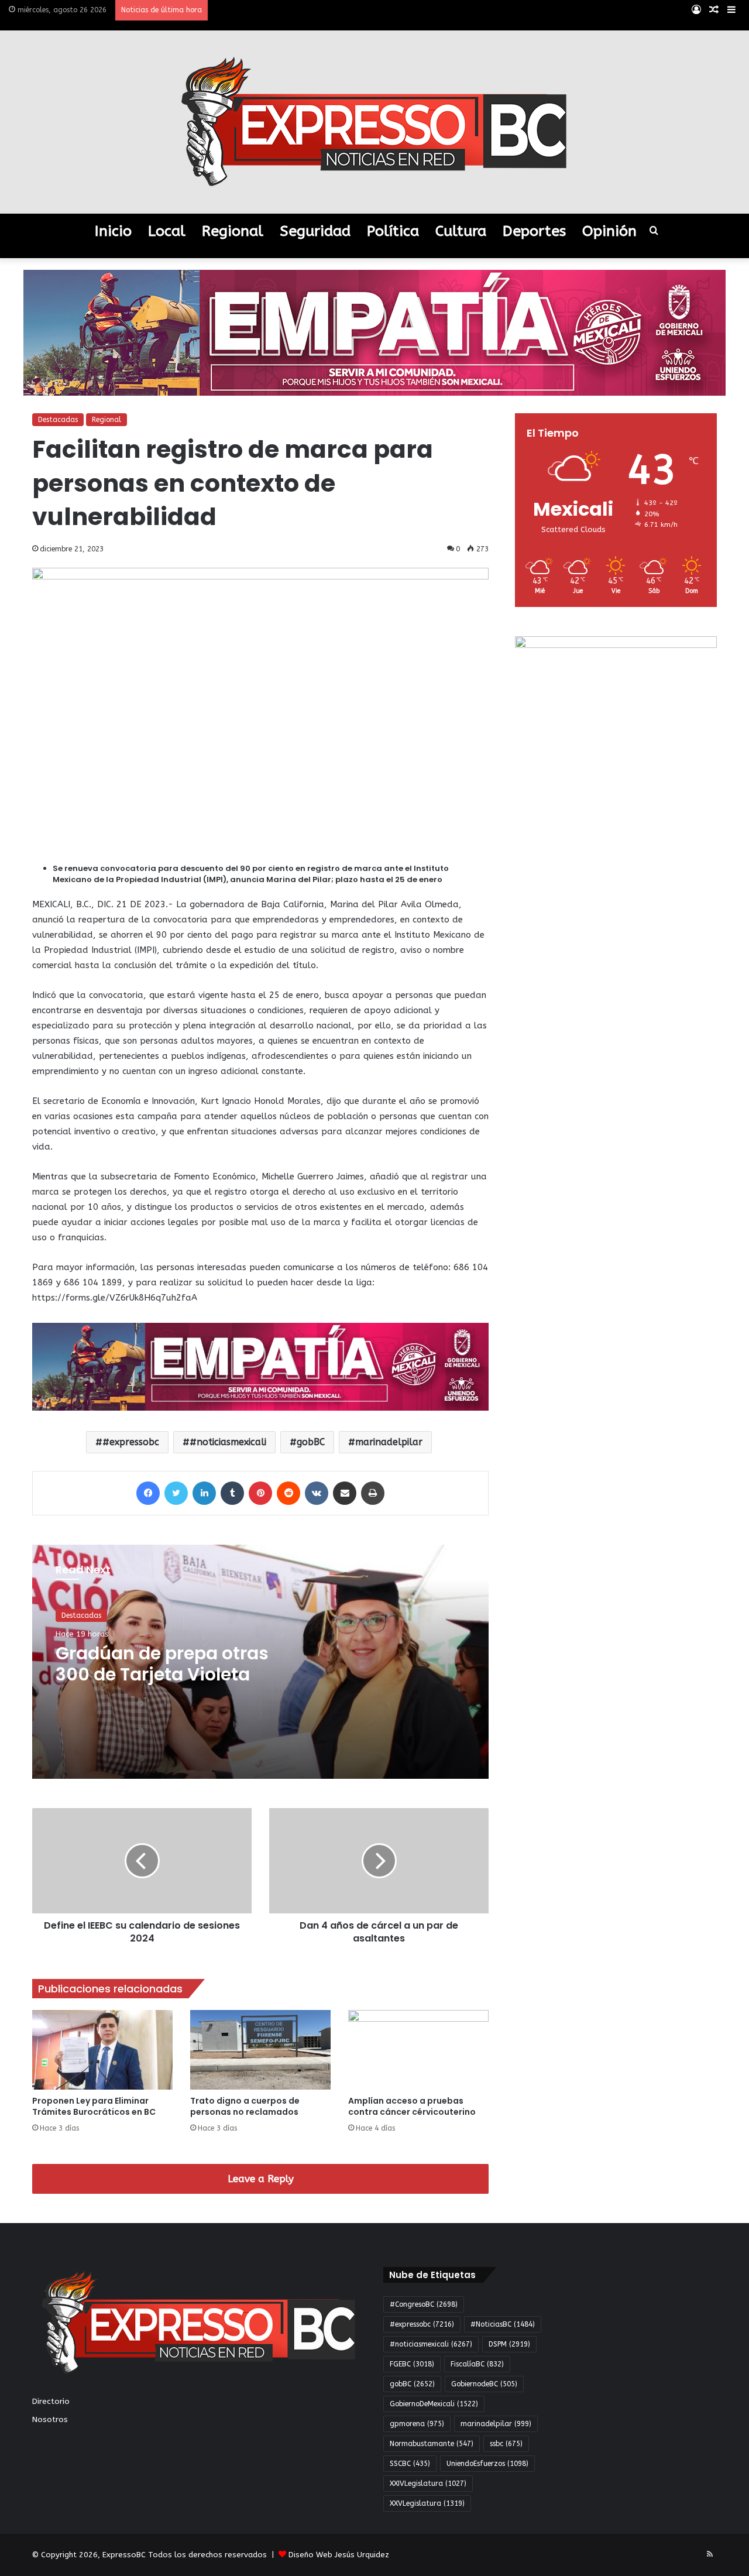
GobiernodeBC (484, 2384)
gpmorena (417, 2424)
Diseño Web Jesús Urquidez (339, 2555)
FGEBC (412, 2364)
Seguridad (315, 231)
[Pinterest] (260, 1493)
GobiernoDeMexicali (434, 2404)
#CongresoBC (424, 2304)
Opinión (609, 231)
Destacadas (58, 420)
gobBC (311, 1442)
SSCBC (410, 2464)
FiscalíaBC (477, 2364)
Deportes (534, 231)
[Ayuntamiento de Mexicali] (374, 332)
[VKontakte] (317, 1493)
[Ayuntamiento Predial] (260, 1366)
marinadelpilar (389, 1442)
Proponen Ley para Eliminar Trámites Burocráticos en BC (94, 2106)
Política (393, 231)
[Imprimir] (373, 1493)
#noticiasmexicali (228, 1442)
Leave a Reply (261, 2179)
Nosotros (50, 2419)
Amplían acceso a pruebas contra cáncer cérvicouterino (412, 2106)
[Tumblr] (232, 1493)
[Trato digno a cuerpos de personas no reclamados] (260, 2050)
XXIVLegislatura (428, 2484)
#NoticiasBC (503, 2324)
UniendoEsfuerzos (487, 2464)
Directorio (51, 2401)
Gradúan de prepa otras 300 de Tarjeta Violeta (162, 1664)
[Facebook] (148, 1493)
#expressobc (131, 1442)
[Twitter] (176, 1493)
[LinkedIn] (204, 1493)
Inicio (113, 231)
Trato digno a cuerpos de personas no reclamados (245, 2106)
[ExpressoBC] (374, 122)
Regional (233, 231)
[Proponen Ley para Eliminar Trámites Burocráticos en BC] (102, 2050)
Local (167, 231)
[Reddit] (288, 1493)
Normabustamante (432, 2444)
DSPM (509, 2344)
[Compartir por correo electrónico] (345, 1493)
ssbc (506, 2444)
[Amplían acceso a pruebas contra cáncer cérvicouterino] (418, 2050)
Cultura (461, 231)
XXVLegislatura (427, 2503)
